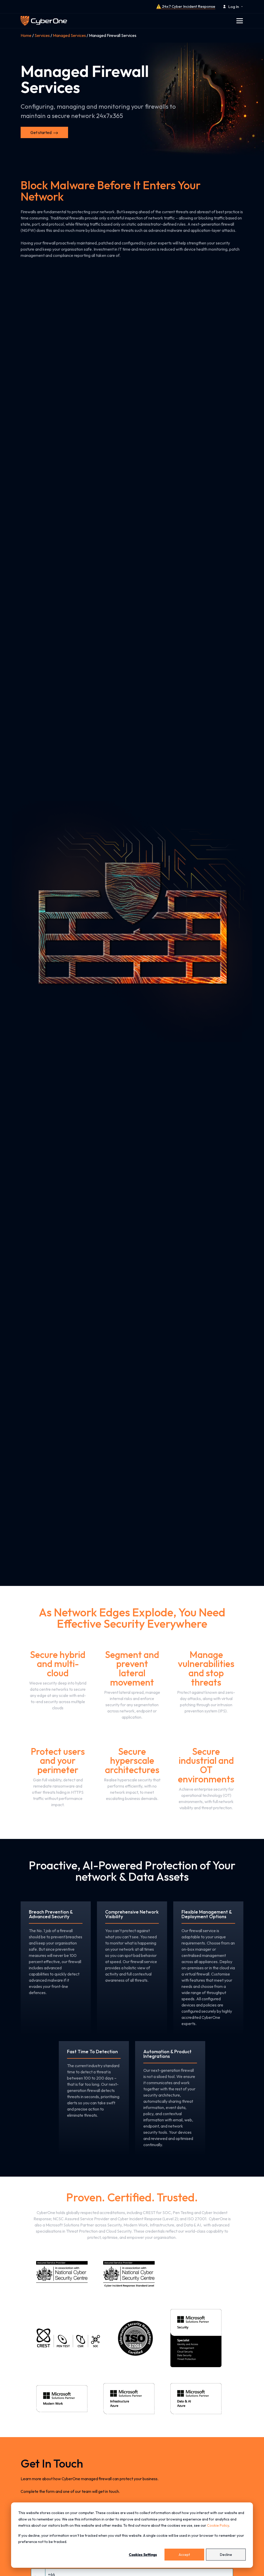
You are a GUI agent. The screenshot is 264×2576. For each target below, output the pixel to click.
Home (26, 35)
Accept (184, 2555)
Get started (41, 132)
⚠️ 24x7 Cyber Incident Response (186, 6)
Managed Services (69, 35)
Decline (226, 2555)
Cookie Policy (218, 2525)
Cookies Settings (143, 2555)
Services (42, 35)
